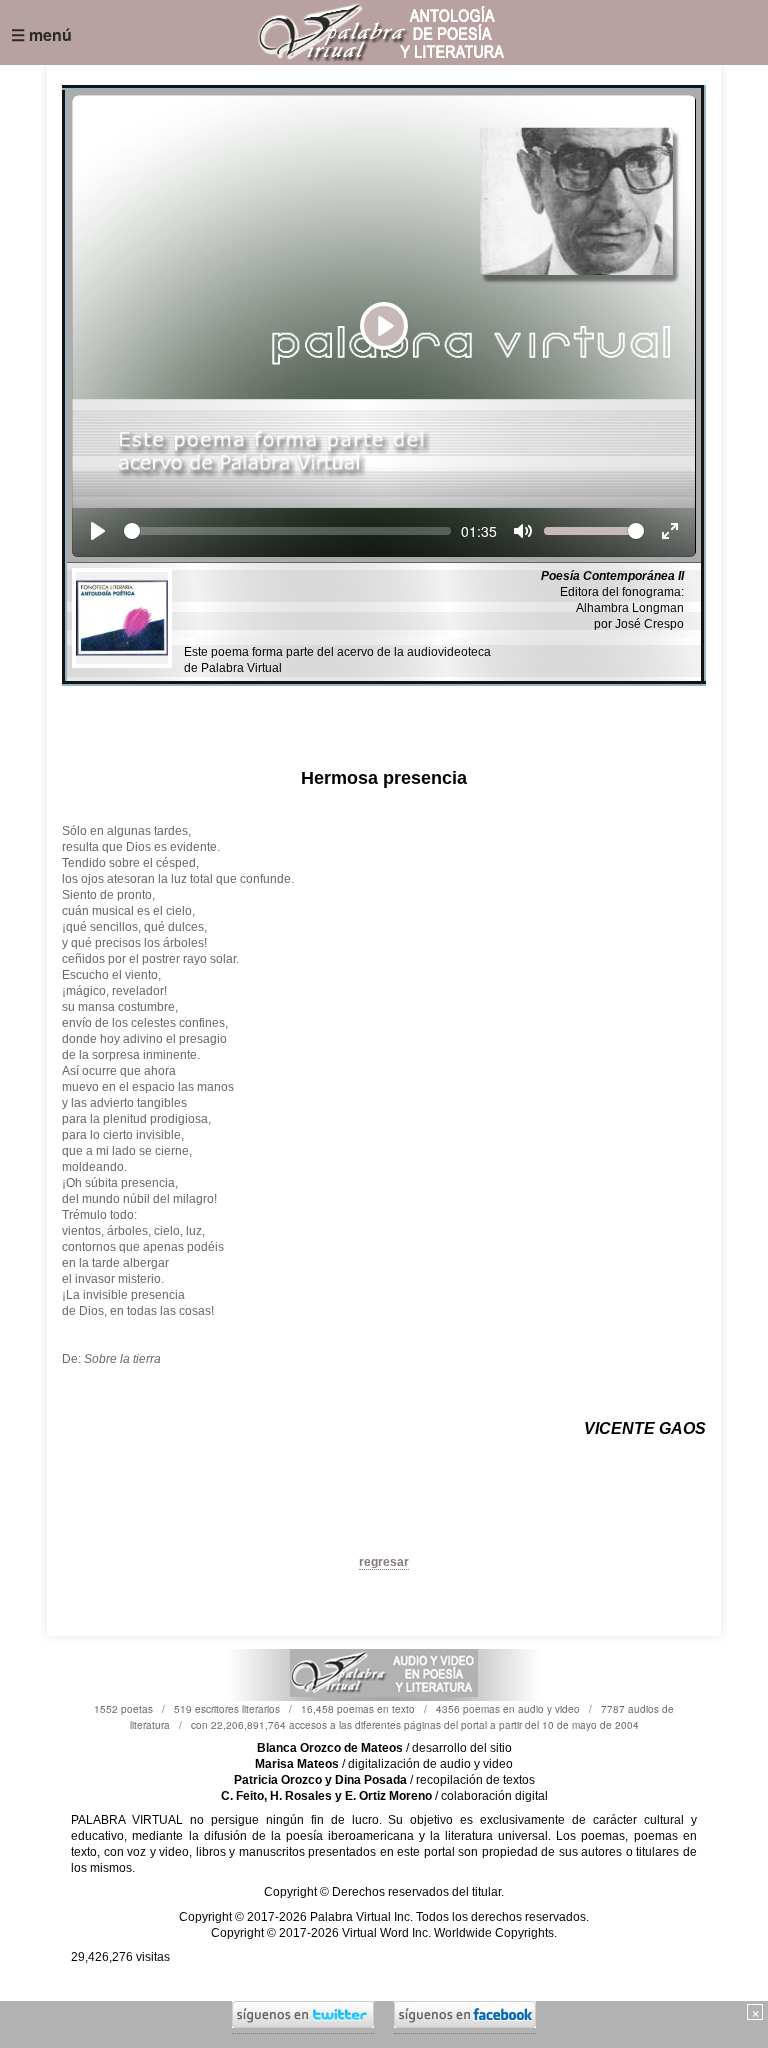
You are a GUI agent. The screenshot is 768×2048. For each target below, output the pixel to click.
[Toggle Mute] (523, 531)
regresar (384, 1562)
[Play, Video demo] (98, 531)
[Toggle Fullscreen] (670, 531)
